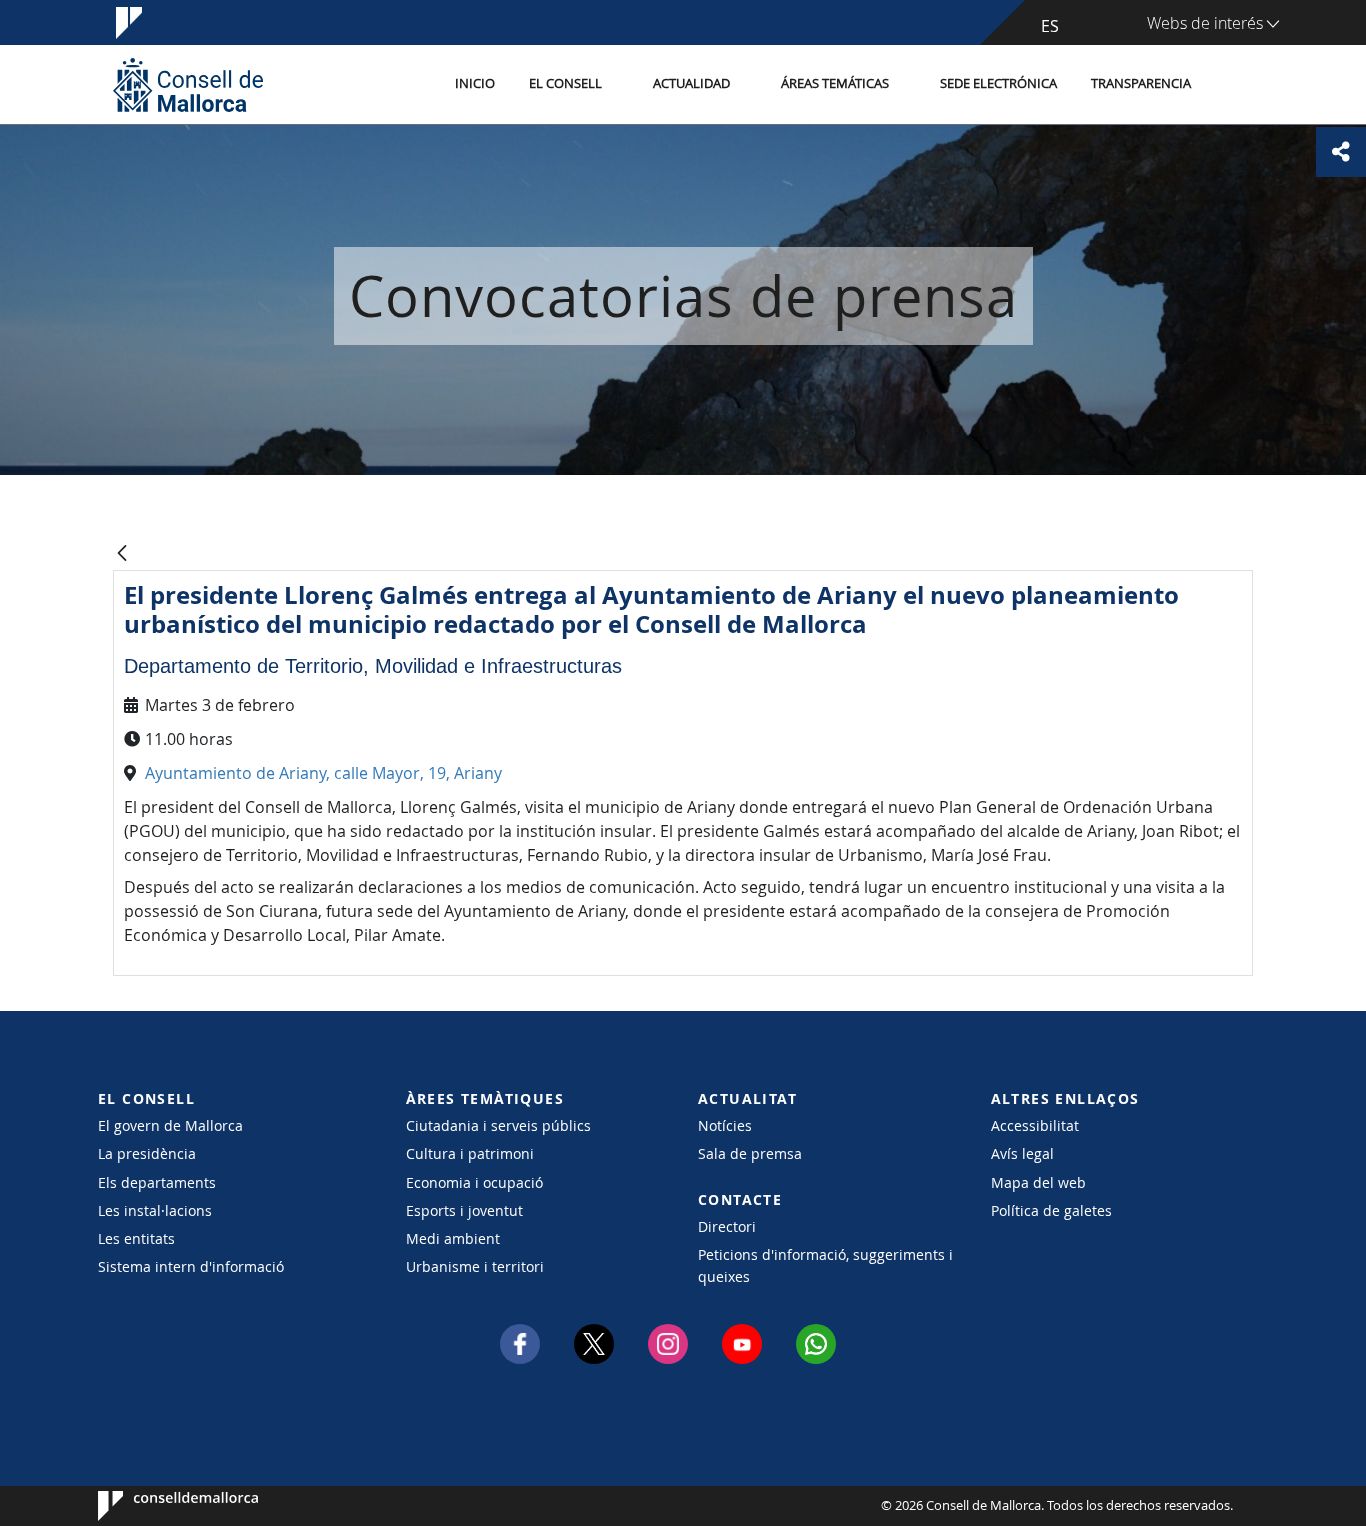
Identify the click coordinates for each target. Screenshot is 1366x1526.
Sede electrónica (998, 83)
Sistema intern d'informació (191, 1266)
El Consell (565, 83)
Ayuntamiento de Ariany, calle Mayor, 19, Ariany (323, 773)
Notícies (725, 1125)
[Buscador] (1229, 85)
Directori (727, 1226)
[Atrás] (122, 554)
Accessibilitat (1035, 1125)
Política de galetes (1051, 1210)
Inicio (475, 83)
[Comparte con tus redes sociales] (1341, 152)
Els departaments (157, 1182)
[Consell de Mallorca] (188, 84)
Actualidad (691, 83)
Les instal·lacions (155, 1210)
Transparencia (1141, 83)
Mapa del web (1038, 1182)
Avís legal (1022, 1153)
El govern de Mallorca (170, 1125)
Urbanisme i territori (475, 1266)
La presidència (147, 1153)
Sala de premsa (750, 1153)
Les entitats (136, 1238)
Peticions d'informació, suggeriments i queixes (825, 1265)
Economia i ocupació (474, 1182)
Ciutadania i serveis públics (498, 1125)
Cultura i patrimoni (470, 1153)
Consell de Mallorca (158, 1506)
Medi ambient (453, 1238)
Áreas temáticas (835, 83)
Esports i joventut (464, 1210)
